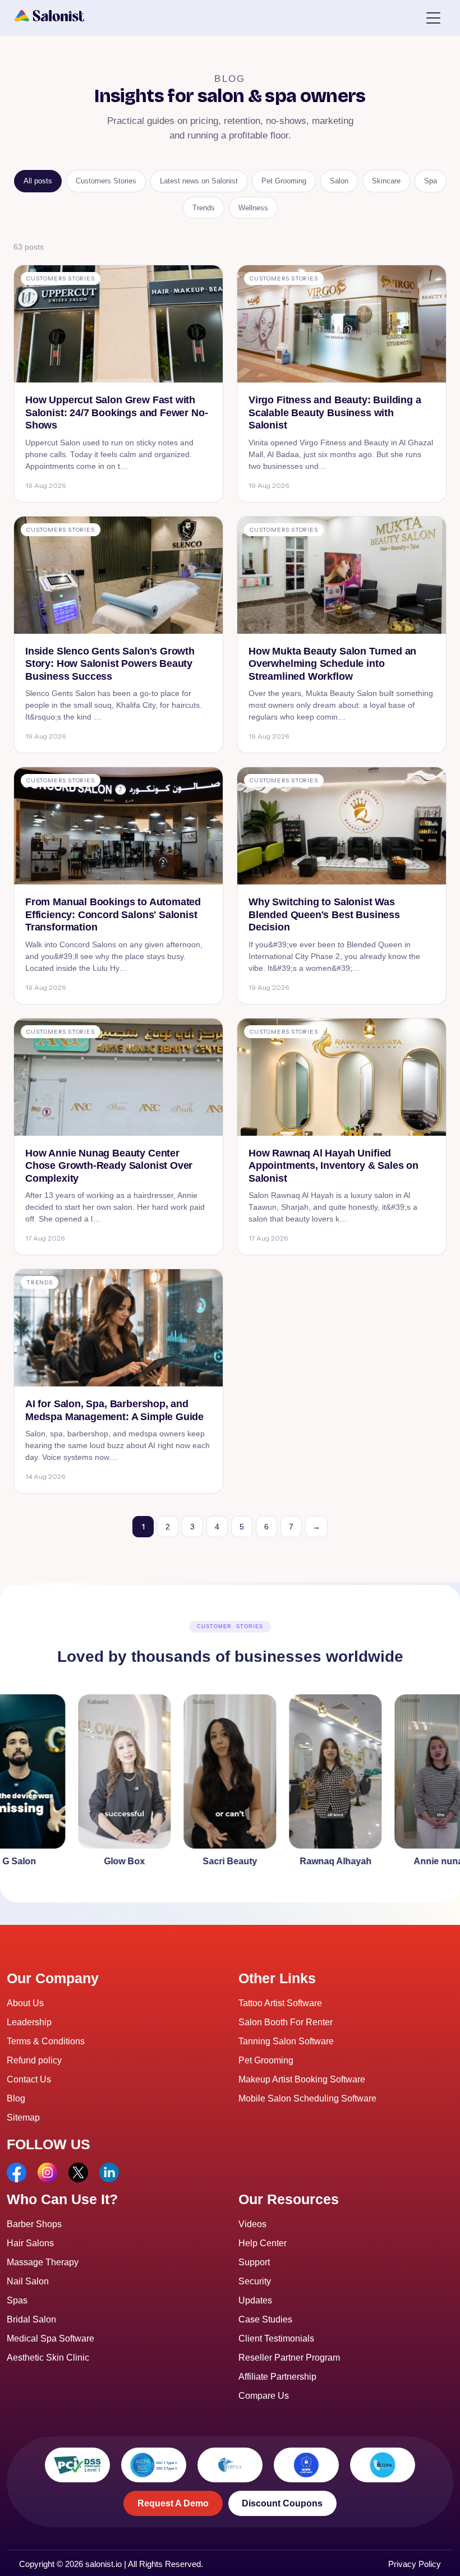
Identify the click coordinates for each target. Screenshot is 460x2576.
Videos (252, 2224)
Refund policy (34, 2060)
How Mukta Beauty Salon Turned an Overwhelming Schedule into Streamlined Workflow (332, 664)
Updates (255, 2300)
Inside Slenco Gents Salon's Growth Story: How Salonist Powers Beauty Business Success (110, 664)
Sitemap (23, 2118)
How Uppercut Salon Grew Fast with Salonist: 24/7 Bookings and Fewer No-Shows (116, 413)
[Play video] (92, 1783)
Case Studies (265, 2319)
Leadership (29, 2022)
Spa (431, 181)
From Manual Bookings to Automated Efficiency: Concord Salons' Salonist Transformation (113, 914)
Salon (339, 181)
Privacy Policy (415, 2564)
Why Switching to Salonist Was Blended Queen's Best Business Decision (324, 914)
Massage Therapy (43, 2262)
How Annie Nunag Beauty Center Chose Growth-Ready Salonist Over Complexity (109, 1166)
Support (254, 2262)
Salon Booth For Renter (286, 2022)
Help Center (263, 2243)
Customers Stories (106, 181)
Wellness (253, 208)
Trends (204, 208)
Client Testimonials (276, 2338)
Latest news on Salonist (199, 181)
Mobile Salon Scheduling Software (307, 2098)
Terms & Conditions (46, 2041)
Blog (16, 2098)
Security (255, 2281)
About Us (25, 2003)
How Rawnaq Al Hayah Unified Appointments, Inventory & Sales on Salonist (334, 1166)
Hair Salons (30, 2243)
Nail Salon (28, 2281)
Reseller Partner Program (289, 2358)
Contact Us (29, 2079)
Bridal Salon (31, 2319)
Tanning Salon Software (286, 2041)
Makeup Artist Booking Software (302, 2079)
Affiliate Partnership (277, 2377)
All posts (38, 181)
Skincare (386, 181)
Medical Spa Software (50, 2338)
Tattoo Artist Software (280, 2003)
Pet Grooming (284, 181)
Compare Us (264, 2396)
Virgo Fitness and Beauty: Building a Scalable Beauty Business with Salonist (335, 413)
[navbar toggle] (433, 17)
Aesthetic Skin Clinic (48, 2358)
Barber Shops (34, 2224)
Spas (17, 2300)
